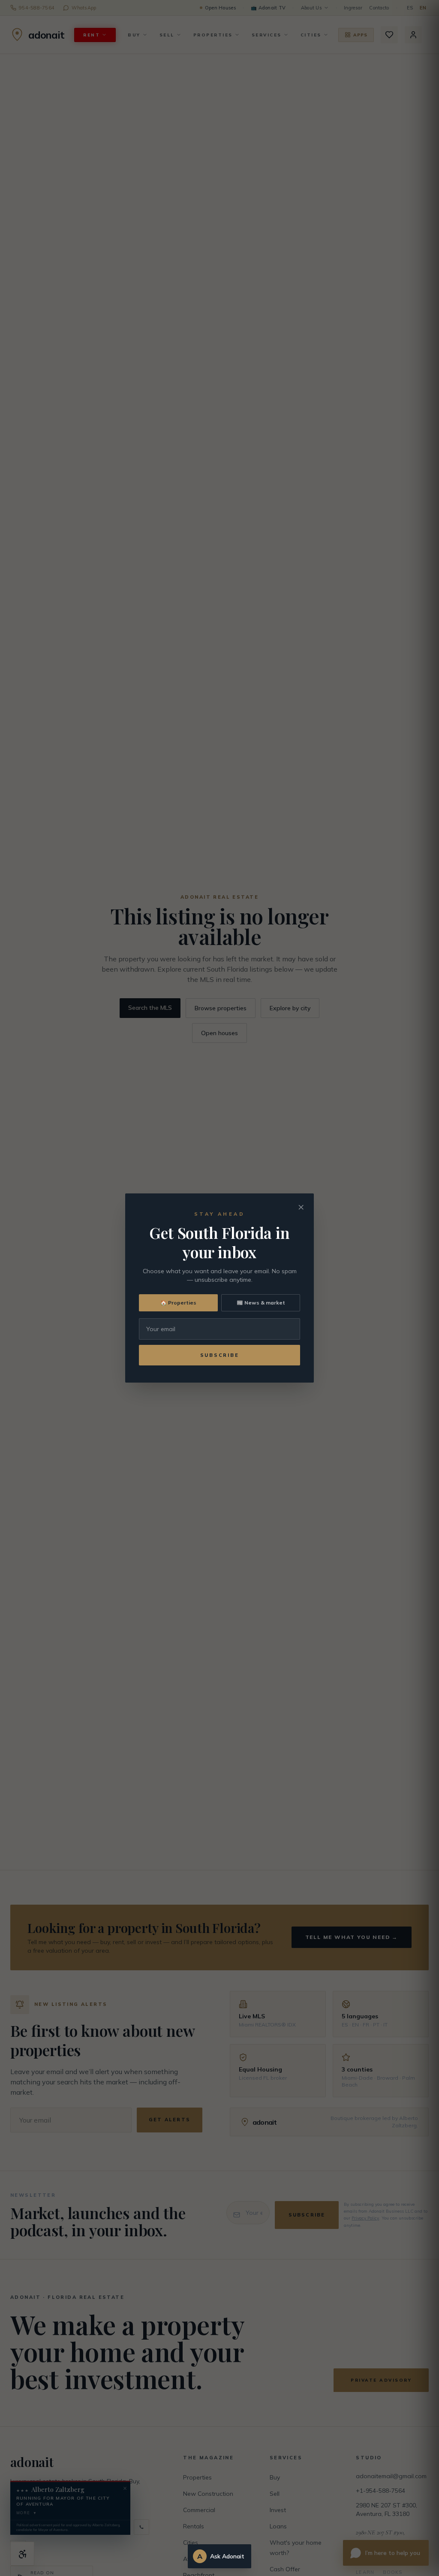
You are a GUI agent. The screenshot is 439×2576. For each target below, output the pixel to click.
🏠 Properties (178, 1303)
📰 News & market (261, 1303)
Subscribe (220, 1355)
